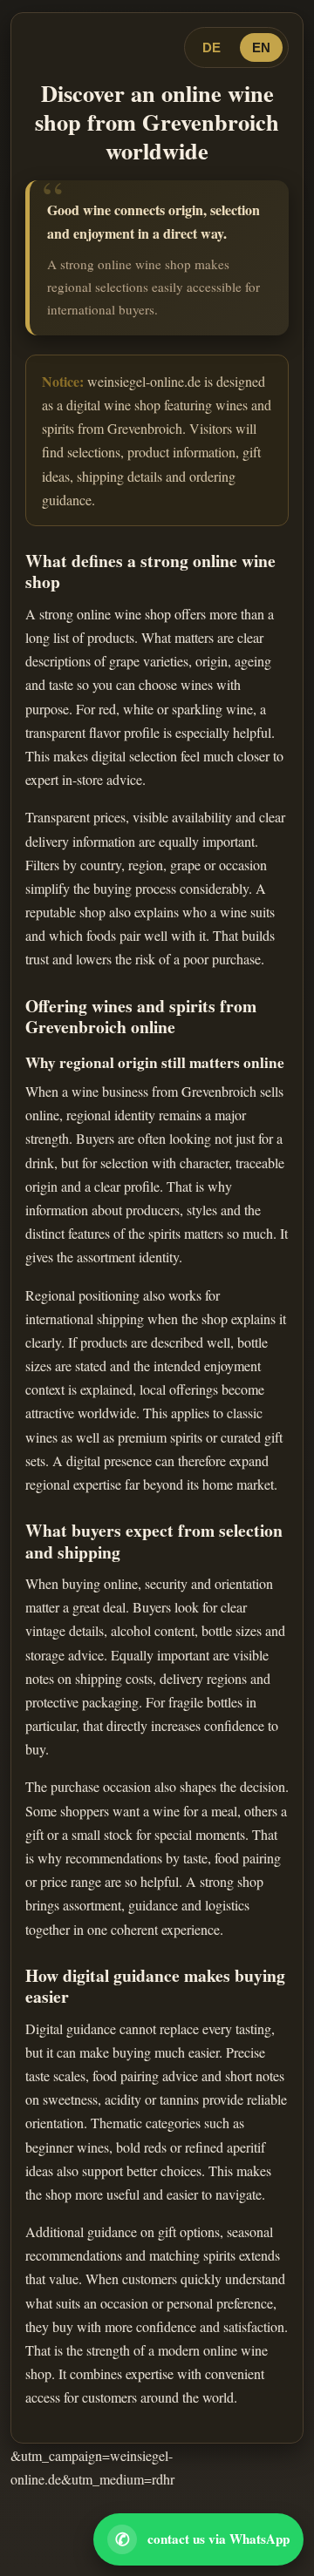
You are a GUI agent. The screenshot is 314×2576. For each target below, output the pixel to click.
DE (212, 47)
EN (261, 47)
